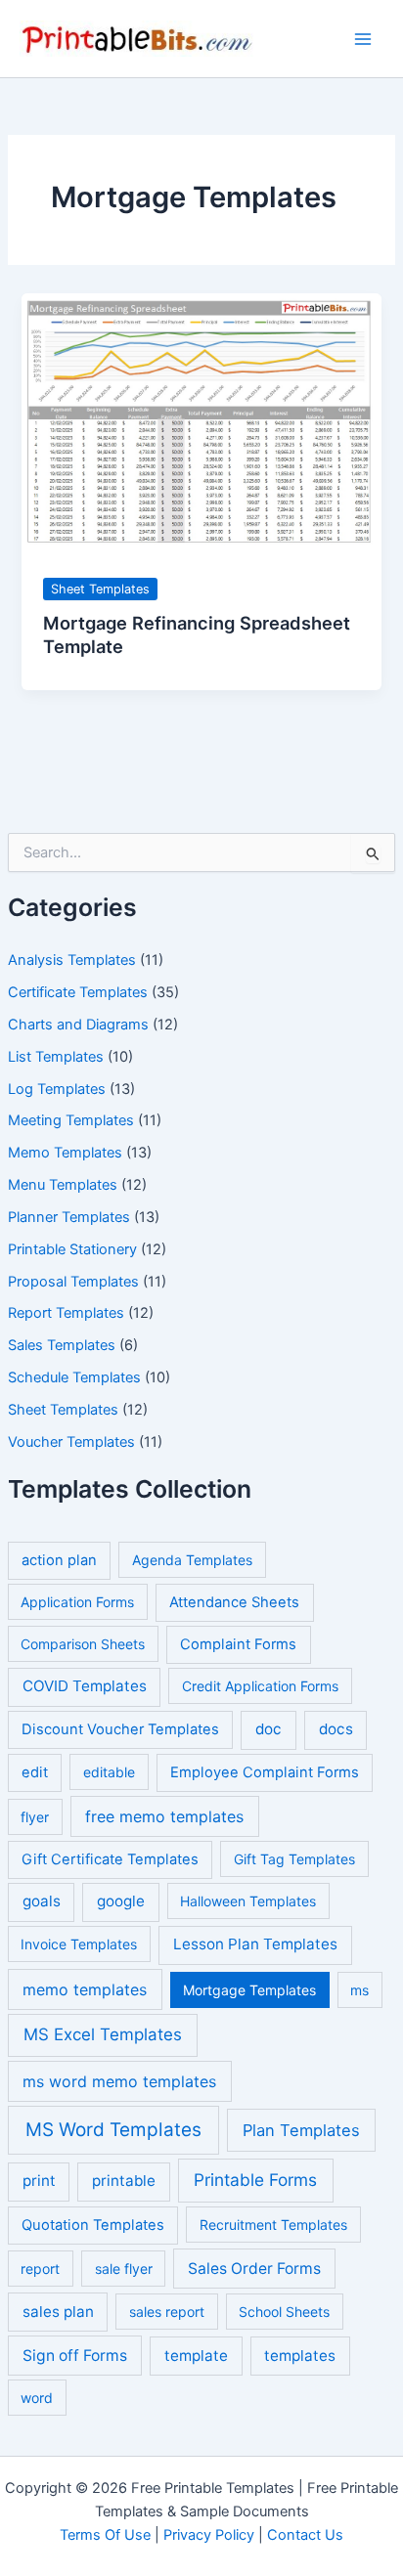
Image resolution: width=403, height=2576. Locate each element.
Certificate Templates (78, 992)
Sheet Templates (63, 1410)
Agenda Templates (192, 1560)
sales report (167, 2312)
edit (35, 1772)
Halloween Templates (248, 1901)
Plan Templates (301, 2130)
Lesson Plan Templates (255, 1944)
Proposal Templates (73, 1282)
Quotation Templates (93, 2225)
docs (336, 1729)
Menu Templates (63, 1185)
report (40, 2269)
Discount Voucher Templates (120, 1729)
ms (359, 1990)
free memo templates (164, 1816)
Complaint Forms (238, 1644)
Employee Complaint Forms (265, 1772)
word (37, 2398)
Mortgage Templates (249, 1990)
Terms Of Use (105, 2535)
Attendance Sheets (234, 1602)
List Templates (56, 1057)
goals (42, 1901)
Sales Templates (62, 1345)
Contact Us (305, 2535)
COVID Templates (85, 1686)
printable (124, 2181)
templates (300, 2356)
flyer (35, 1817)
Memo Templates (65, 1153)
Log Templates (57, 1089)
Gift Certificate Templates (110, 1859)
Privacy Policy (209, 2535)
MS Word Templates (113, 2130)
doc (269, 1729)
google (121, 1901)
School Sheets (284, 2312)
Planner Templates (69, 1217)
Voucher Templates (71, 1442)
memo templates (85, 1989)
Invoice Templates (79, 1944)
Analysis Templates (72, 960)
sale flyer (124, 2269)
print (39, 2181)
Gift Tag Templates (294, 1859)
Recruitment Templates (273, 2225)
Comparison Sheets (83, 1644)
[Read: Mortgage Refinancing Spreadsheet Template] (201, 423)
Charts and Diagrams (78, 1025)
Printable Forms (255, 2180)
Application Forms (77, 1602)
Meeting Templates (71, 1120)
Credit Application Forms (260, 1686)
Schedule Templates (74, 1377)
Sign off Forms (75, 2356)
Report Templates (66, 1313)
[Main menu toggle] (363, 39)
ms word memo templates (119, 2081)
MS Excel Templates (103, 2034)
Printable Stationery (72, 1249)
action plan (59, 1560)
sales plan (58, 2312)
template (196, 2356)
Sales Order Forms (254, 2269)
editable (109, 1772)
